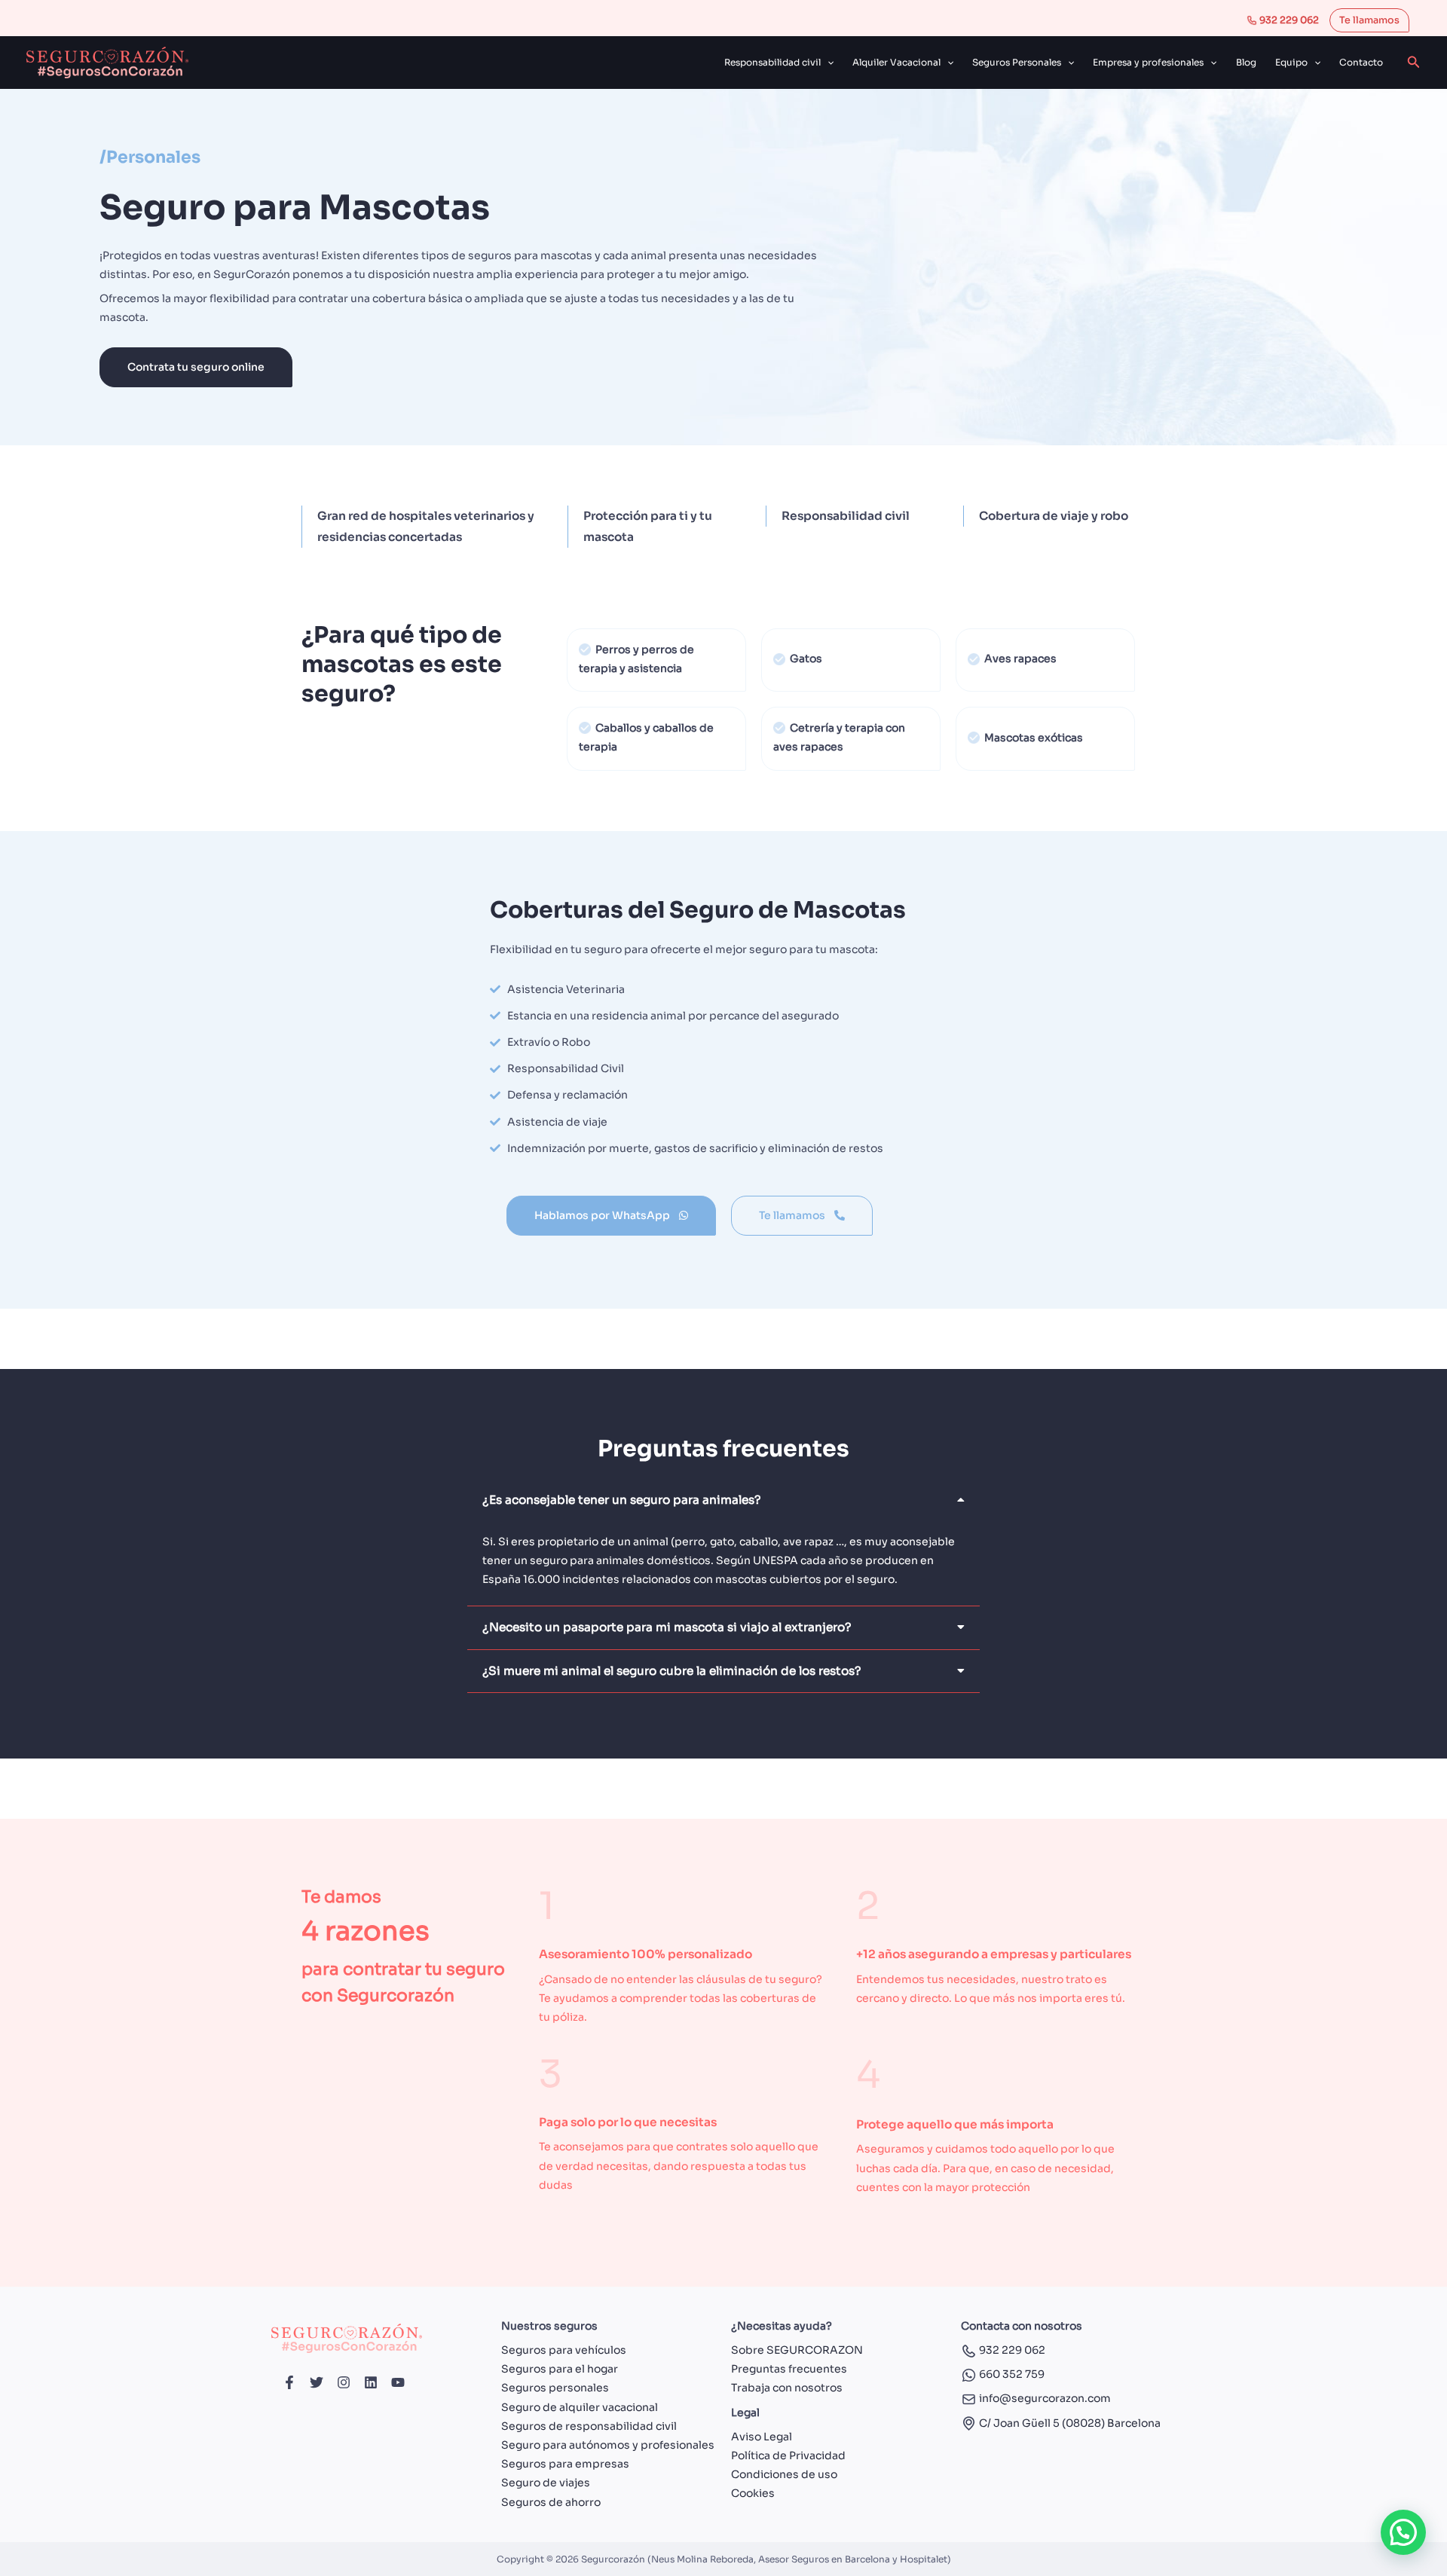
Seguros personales (555, 2388)
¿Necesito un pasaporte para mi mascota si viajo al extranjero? (667, 1627)
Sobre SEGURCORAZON (797, 2350)
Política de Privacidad (788, 2455)
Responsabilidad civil (772, 62)
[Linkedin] (371, 2382)
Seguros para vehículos (564, 2350)
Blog (1246, 62)
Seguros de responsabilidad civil (589, 2426)
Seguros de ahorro (551, 2502)
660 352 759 (1011, 2374)
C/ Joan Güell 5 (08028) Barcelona (1069, 2423)
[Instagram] (344, 2382)
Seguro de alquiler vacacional (580, 2407)
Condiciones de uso (784, 2474)
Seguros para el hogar (560, 2369)
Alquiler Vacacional (896, 62)
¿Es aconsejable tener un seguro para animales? (622, 1500)
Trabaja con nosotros (787, 2388)
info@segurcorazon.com (1044, 2398)
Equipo (1291, 62)
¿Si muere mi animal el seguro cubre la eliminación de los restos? (672, 1671)
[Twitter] (317, 2382)
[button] (827, 63)
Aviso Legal (762, 2437)
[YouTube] (398, 2382)
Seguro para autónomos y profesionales (608, 2445)
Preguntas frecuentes (789, 2369)
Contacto (1361, 62)
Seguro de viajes (546, 2483)
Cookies (753, 2493)
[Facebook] (289, 2382)
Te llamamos (1369, 20)
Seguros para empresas (565, 2464)
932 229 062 (1288, 20)
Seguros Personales (1017, 62)
